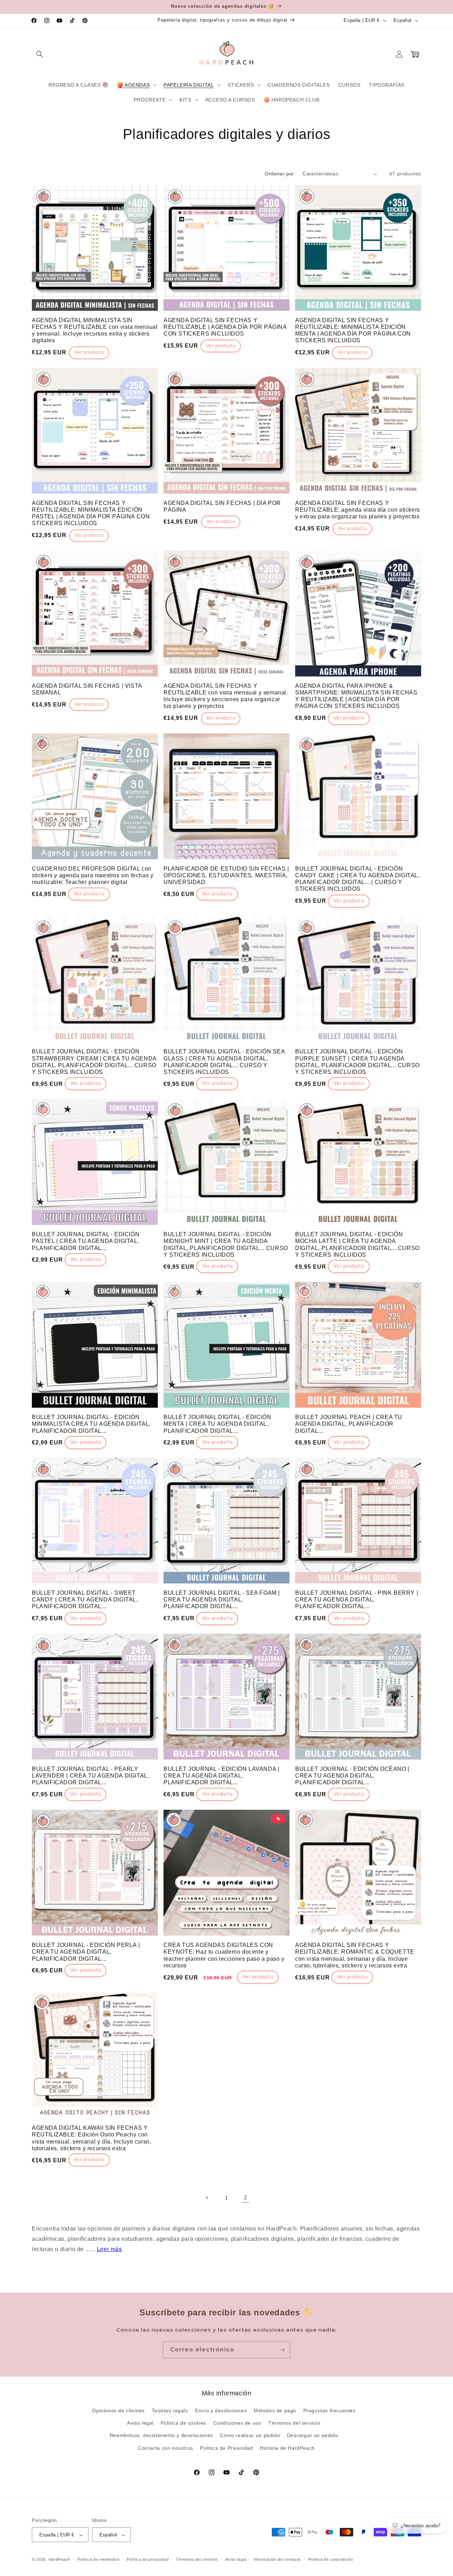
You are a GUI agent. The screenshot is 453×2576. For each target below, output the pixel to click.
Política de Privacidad (226, 2448)
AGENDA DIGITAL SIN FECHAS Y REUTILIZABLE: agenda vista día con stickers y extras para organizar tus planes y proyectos (358, 510)
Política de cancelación (331, 2559)
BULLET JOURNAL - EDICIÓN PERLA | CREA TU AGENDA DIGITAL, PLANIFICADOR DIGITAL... (86, 1952)
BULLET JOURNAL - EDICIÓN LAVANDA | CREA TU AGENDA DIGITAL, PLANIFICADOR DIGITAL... (221, 1776)
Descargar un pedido (312, 2436)
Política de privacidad (148, 2559)
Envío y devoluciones (221, 2411)
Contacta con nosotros (166, 2448)
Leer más (110, 2249)
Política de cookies (184, 2423)
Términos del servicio (294, 2423)
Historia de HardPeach (287, 2448)
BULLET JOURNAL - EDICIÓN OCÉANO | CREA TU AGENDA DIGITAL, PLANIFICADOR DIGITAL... (352, 1776)
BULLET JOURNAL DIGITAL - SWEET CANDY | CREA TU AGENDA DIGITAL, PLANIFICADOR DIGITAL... (85, 1600)
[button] (40, 54)
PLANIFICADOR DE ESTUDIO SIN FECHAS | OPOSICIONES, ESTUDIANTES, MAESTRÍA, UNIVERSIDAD (226, 875)
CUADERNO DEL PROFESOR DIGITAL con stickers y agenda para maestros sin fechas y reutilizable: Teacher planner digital (93, 875)
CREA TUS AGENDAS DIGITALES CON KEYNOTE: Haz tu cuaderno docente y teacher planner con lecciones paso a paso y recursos (224, 1955)
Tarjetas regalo (170, 2411)
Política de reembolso (99, 2559)
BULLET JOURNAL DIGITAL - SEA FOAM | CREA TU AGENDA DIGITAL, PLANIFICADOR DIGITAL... (222, 1600)
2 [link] (246, 2197)
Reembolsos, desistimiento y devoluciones (161, 2436)
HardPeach (59, 2560)
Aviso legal (140, 2423)
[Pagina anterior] (207, 2198)
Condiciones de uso (237, 2423)
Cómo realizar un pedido (250, 2436)
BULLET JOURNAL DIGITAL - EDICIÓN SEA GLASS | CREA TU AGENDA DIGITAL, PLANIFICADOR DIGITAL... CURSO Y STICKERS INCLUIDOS (224, 1062)
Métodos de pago (275, 2411)
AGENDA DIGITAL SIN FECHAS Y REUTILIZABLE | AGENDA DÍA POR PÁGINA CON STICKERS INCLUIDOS (225, 327)
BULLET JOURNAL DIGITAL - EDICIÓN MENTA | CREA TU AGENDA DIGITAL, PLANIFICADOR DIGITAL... (217, 1423)
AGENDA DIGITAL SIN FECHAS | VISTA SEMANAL (87, 689)
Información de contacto (277, 2559)
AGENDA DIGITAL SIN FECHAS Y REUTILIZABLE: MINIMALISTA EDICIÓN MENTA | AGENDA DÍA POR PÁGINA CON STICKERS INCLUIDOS (353, 330)
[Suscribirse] (282, 2350)
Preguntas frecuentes (329, 2411)
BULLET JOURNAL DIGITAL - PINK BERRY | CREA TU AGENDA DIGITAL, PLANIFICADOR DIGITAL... (357, 1600)
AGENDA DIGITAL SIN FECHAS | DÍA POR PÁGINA (222, 506)
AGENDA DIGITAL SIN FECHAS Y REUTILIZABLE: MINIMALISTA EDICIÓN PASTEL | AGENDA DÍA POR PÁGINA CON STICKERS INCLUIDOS (91, 513)
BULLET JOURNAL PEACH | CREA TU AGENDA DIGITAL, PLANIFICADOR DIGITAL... (349, 1423)
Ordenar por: (280, 174)
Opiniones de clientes (118, 2411)
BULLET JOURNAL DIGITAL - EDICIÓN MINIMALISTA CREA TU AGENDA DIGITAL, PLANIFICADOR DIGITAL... (91, 1423)
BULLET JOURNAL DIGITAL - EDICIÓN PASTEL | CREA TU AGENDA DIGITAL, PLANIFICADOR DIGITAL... (86, 1241)
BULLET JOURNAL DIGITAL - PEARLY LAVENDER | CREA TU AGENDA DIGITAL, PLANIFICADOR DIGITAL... (90, 1776)
